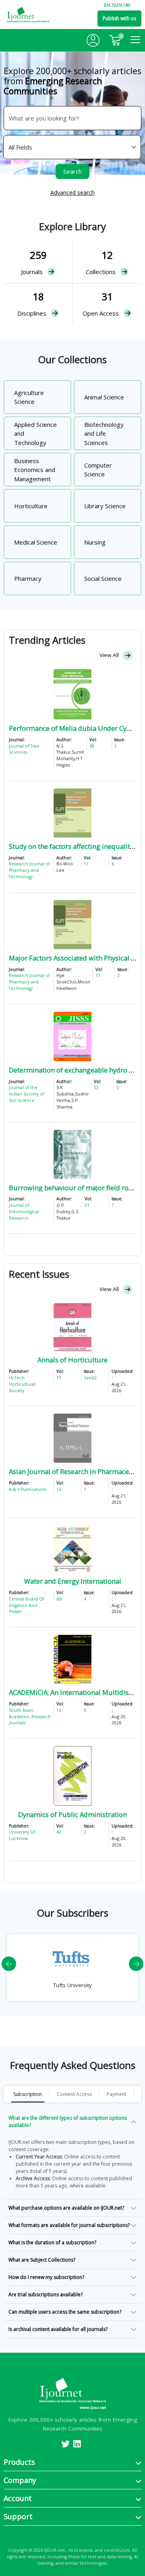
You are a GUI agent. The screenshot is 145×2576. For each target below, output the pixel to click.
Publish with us (119, 18)
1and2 (90, 1378)
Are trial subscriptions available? (46, 2294)
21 (87, 1205)
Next (136, 1964)
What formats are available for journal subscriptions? (69, 2225)
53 (96, 1087)
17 (59, 1378)
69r (60, 1599)
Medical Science (36, 542)
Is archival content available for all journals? (58, 2329)
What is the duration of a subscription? (52, 2242)
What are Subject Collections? (42, 2260)
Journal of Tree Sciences (24, 749)
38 (92, 746)
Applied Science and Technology (35, 433)
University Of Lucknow (22, 1835)
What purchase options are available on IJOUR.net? (66, 2208)
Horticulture (31, 506)
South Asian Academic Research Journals (30, 1717)
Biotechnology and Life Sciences (104, 433)
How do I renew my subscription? (46, 2277)
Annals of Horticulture (72, 1360)
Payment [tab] (117, 2094)
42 (59, 1832)
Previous (9, 1964)
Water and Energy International (73, 1581)
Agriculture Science (29, 397)
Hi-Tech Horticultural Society (22, 1384)
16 (59, 1489)
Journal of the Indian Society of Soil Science (26, 1094)
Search (72, 171)
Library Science (105, 506)
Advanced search (72, 192)
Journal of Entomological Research (24, 1212)
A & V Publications (28, 1489)
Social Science (103, 578)
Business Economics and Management (35, 470)
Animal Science (104, 397)
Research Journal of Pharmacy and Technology (29, 870)
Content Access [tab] (74, 2094)
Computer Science (98, 470)
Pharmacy (28, 578)
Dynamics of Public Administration (72, 1814)
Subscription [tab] (28, 2094)
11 (86, 864)
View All (110, 655)
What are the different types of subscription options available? (68, 2122)
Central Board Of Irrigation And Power (26, 1605)
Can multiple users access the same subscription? (65, 2312)
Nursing (95, 542)
